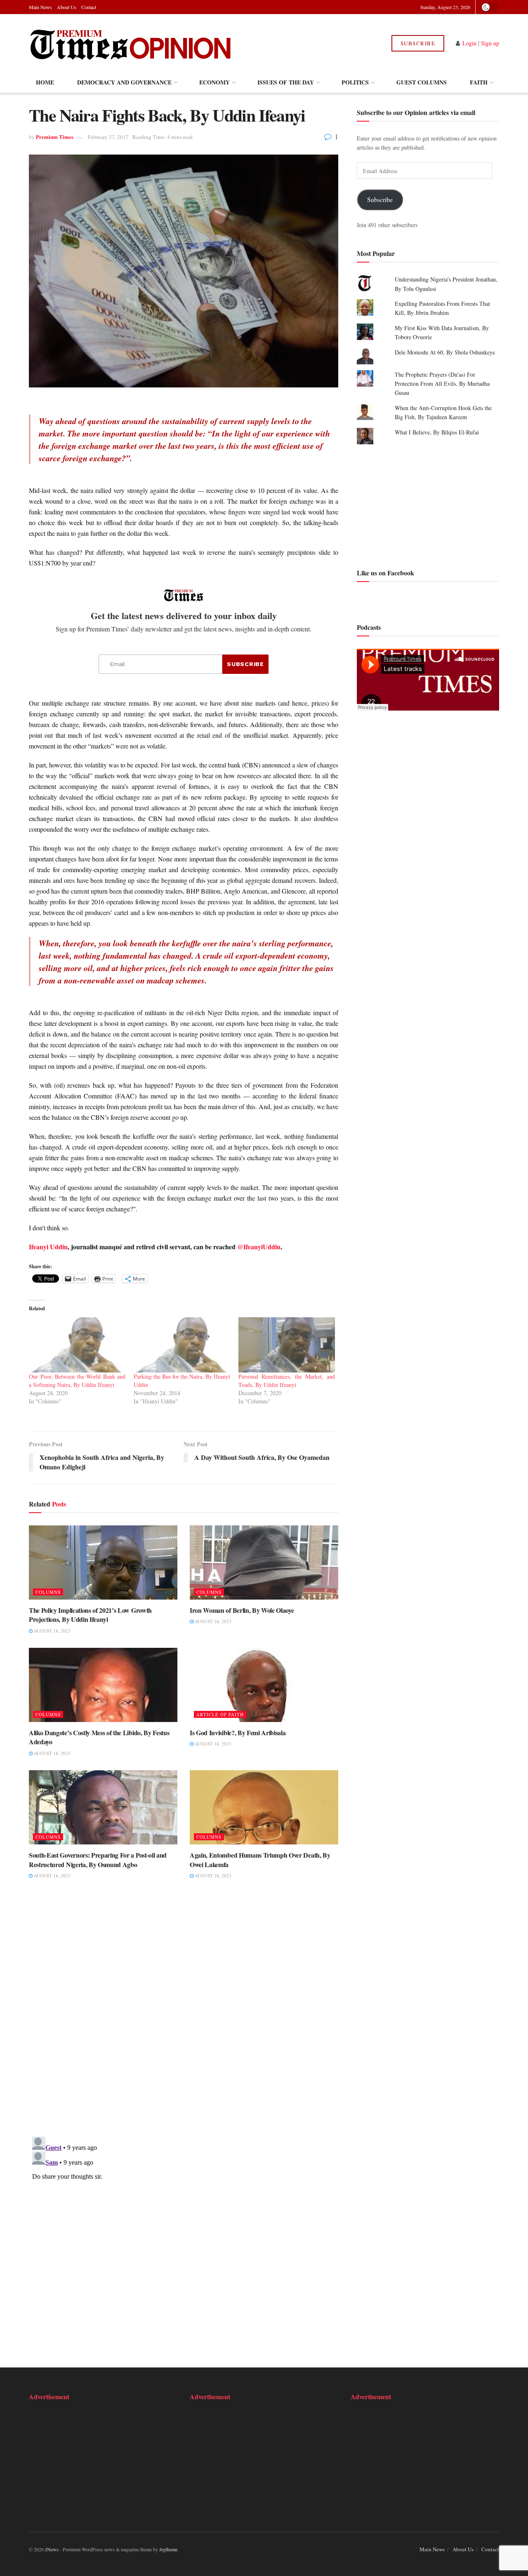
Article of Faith (220, 1714)
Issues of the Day (286, 82)
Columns (48, 1592)
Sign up (490, 43)
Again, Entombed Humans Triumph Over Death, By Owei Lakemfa (260, 1859)
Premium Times (55, 137)
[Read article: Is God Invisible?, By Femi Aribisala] (264, 1685)
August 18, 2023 (52, 1631)
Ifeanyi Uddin (48, 1247)
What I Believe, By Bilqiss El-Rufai (437, 432)
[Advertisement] (428, 505)
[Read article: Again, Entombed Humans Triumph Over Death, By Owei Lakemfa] (264, 1807)
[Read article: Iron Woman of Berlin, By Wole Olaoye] (264, 1562)
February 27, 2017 (108, 137)
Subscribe (418, 43)
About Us (67, 7)
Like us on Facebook (385, 573)
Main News (40, 7)
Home (45, 82)
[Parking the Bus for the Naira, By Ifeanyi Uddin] (182, 1345)
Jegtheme (168, 2549)
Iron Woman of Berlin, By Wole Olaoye (242, 1610)
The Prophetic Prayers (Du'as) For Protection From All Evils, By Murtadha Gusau (442, 384)
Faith (479, 82)
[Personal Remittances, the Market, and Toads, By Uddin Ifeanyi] (287, 1345)
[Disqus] (184, 2013)
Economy (214, 82)
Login (469, 43)
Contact (89, 7)
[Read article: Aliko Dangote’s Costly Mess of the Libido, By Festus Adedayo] (103, 1685)
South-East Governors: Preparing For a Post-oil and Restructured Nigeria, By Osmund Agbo (98, 1859)
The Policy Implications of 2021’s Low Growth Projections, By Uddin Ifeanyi (90, 1615)
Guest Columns (422, 82)
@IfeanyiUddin (259, 1247)
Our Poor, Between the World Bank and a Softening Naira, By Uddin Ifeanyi (77, 1381)
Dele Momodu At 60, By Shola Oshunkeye (445, 352)
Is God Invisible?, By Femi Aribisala (238, 1733)
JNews (52, 2549)
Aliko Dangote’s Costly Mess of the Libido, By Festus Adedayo (99, 1737)
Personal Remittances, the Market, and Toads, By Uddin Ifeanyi (287, 1381)
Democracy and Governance (124, 82)
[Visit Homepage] (131, 43)
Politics (355, 82)
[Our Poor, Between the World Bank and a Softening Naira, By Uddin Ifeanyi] (77, 1345)
